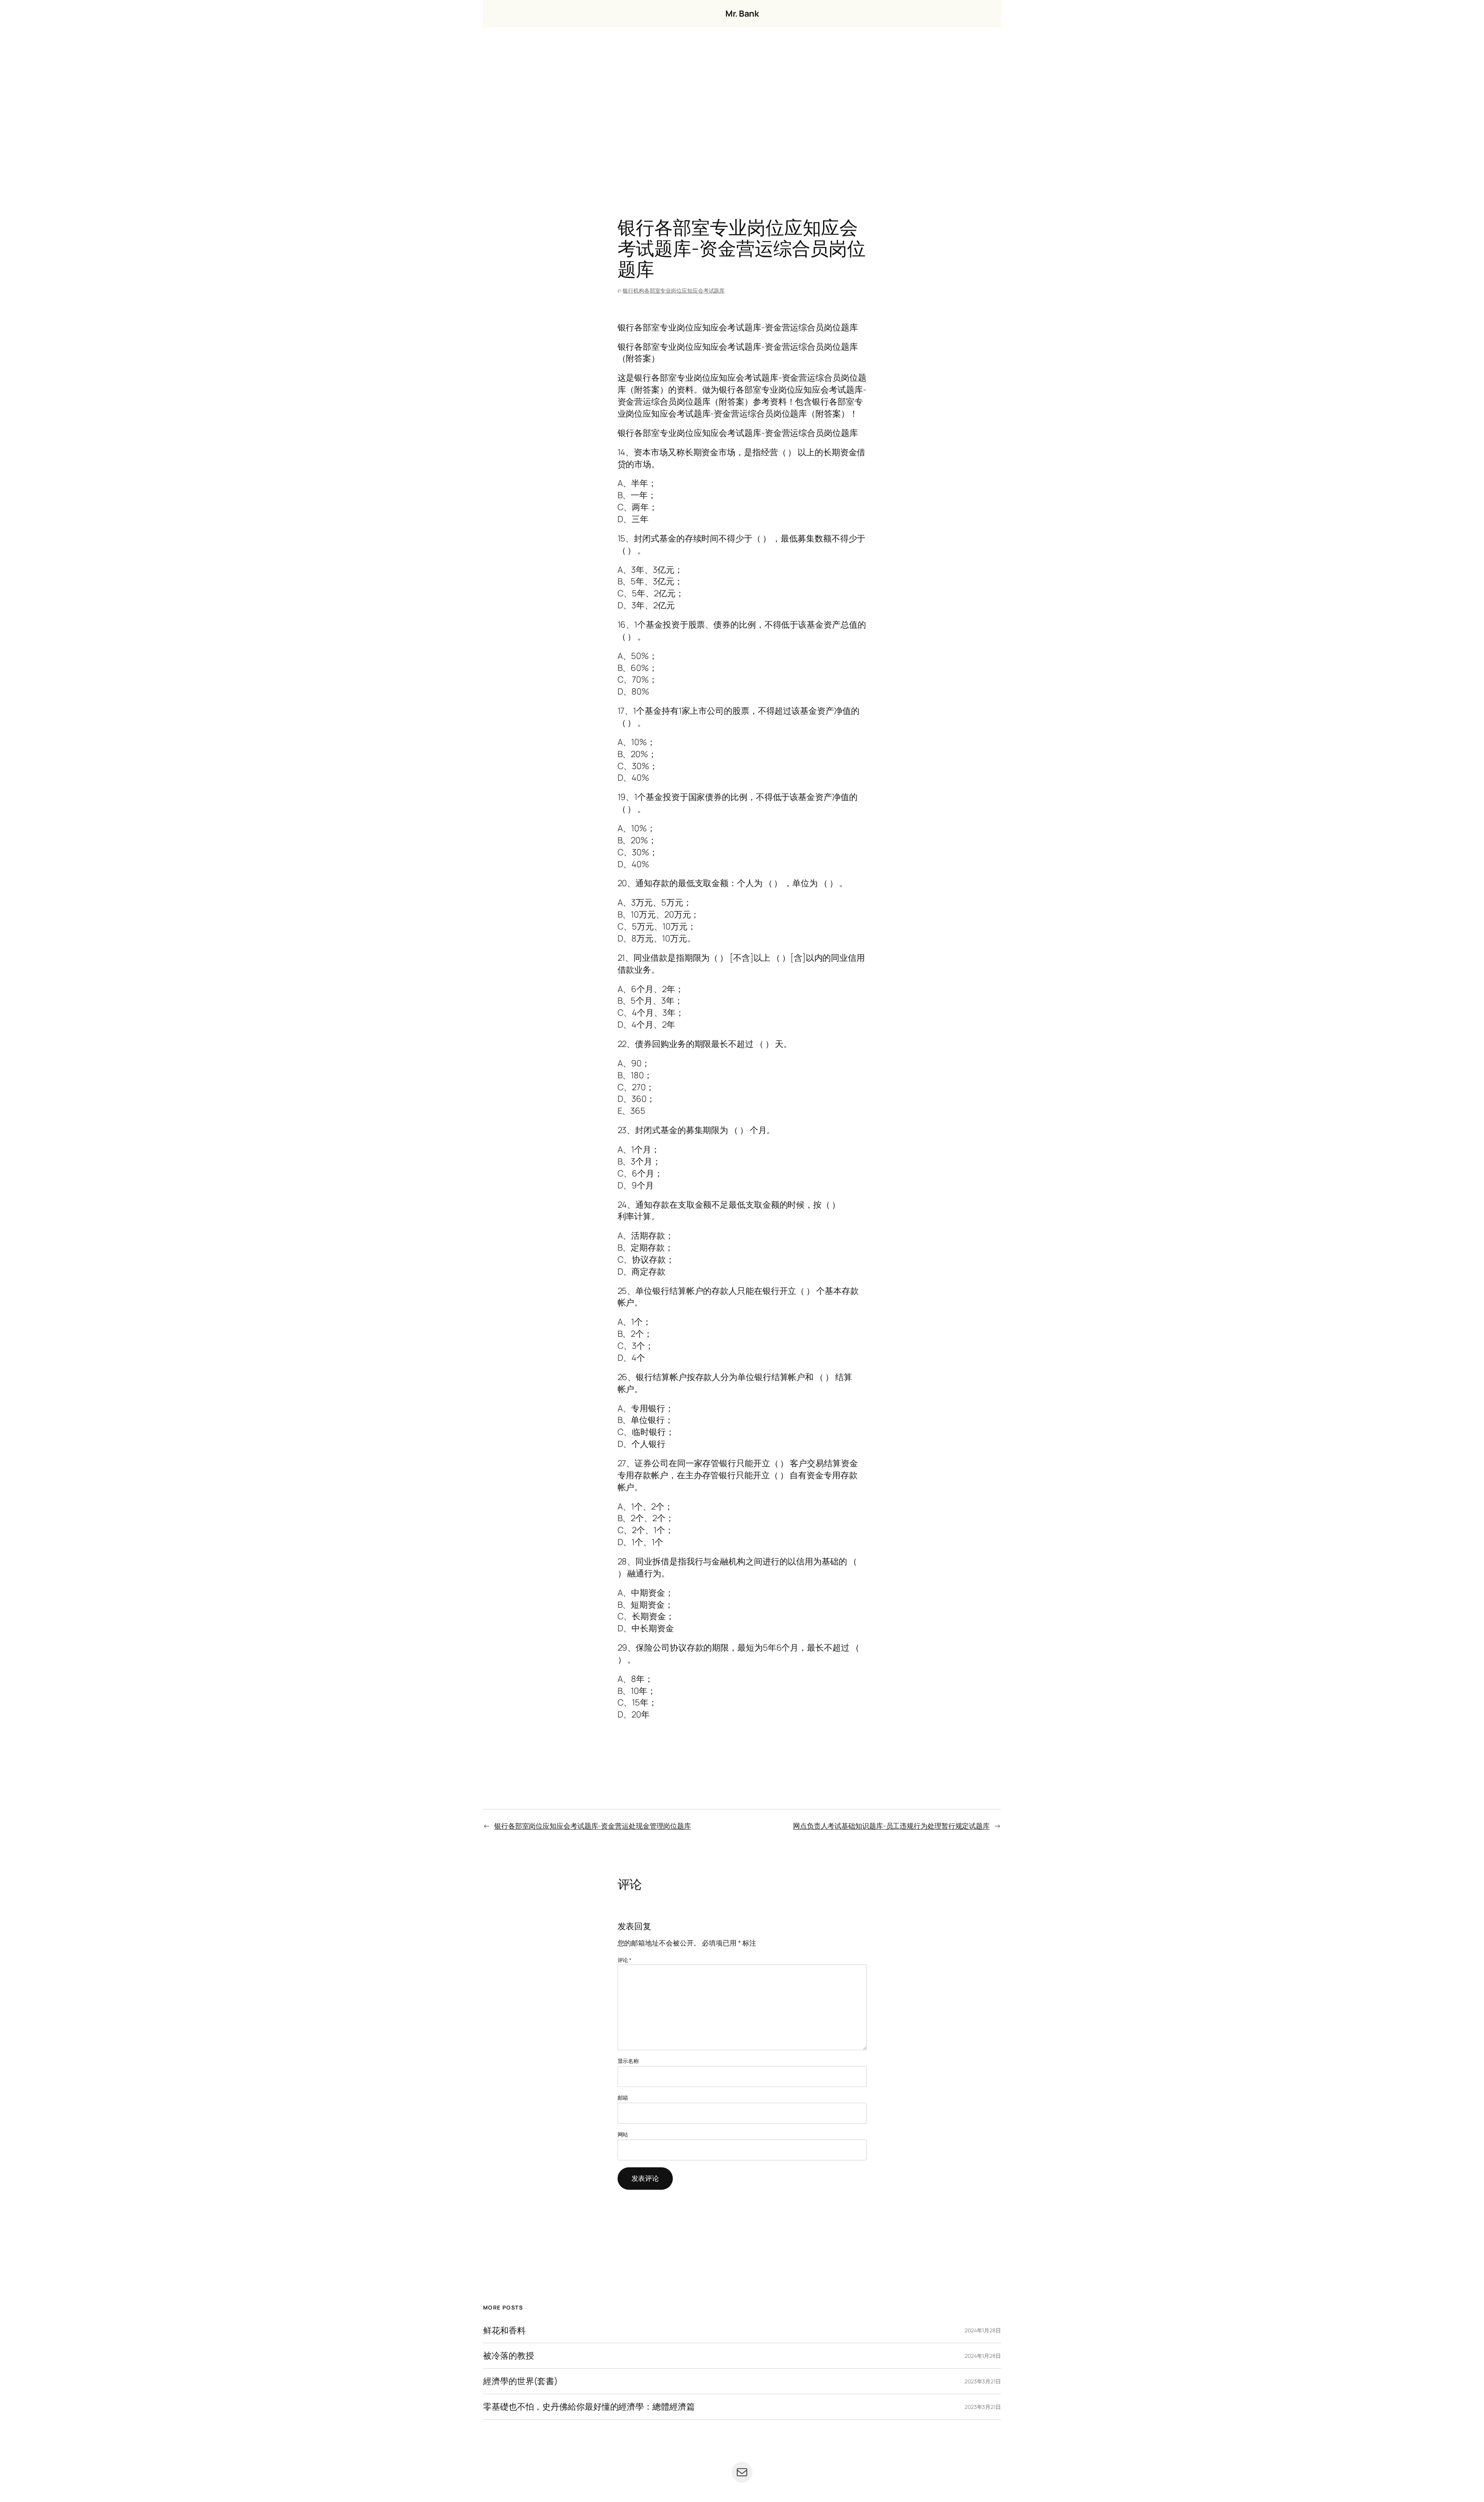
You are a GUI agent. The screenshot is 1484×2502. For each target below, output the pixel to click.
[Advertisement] (742, 109)
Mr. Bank (742, 14)
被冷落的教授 (508, 2356)
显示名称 (628, 2061)
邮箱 (623, 2098)
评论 (625, 1960)
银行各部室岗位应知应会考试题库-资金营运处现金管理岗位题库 (593, 1826)
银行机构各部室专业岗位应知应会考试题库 (674, 290)
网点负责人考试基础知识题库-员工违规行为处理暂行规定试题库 (891, 1826)
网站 (623, 2134)
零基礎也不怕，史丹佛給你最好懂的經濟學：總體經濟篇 (589, 2407)
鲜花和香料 (504, 2331)
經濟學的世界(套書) (520, 2381)
